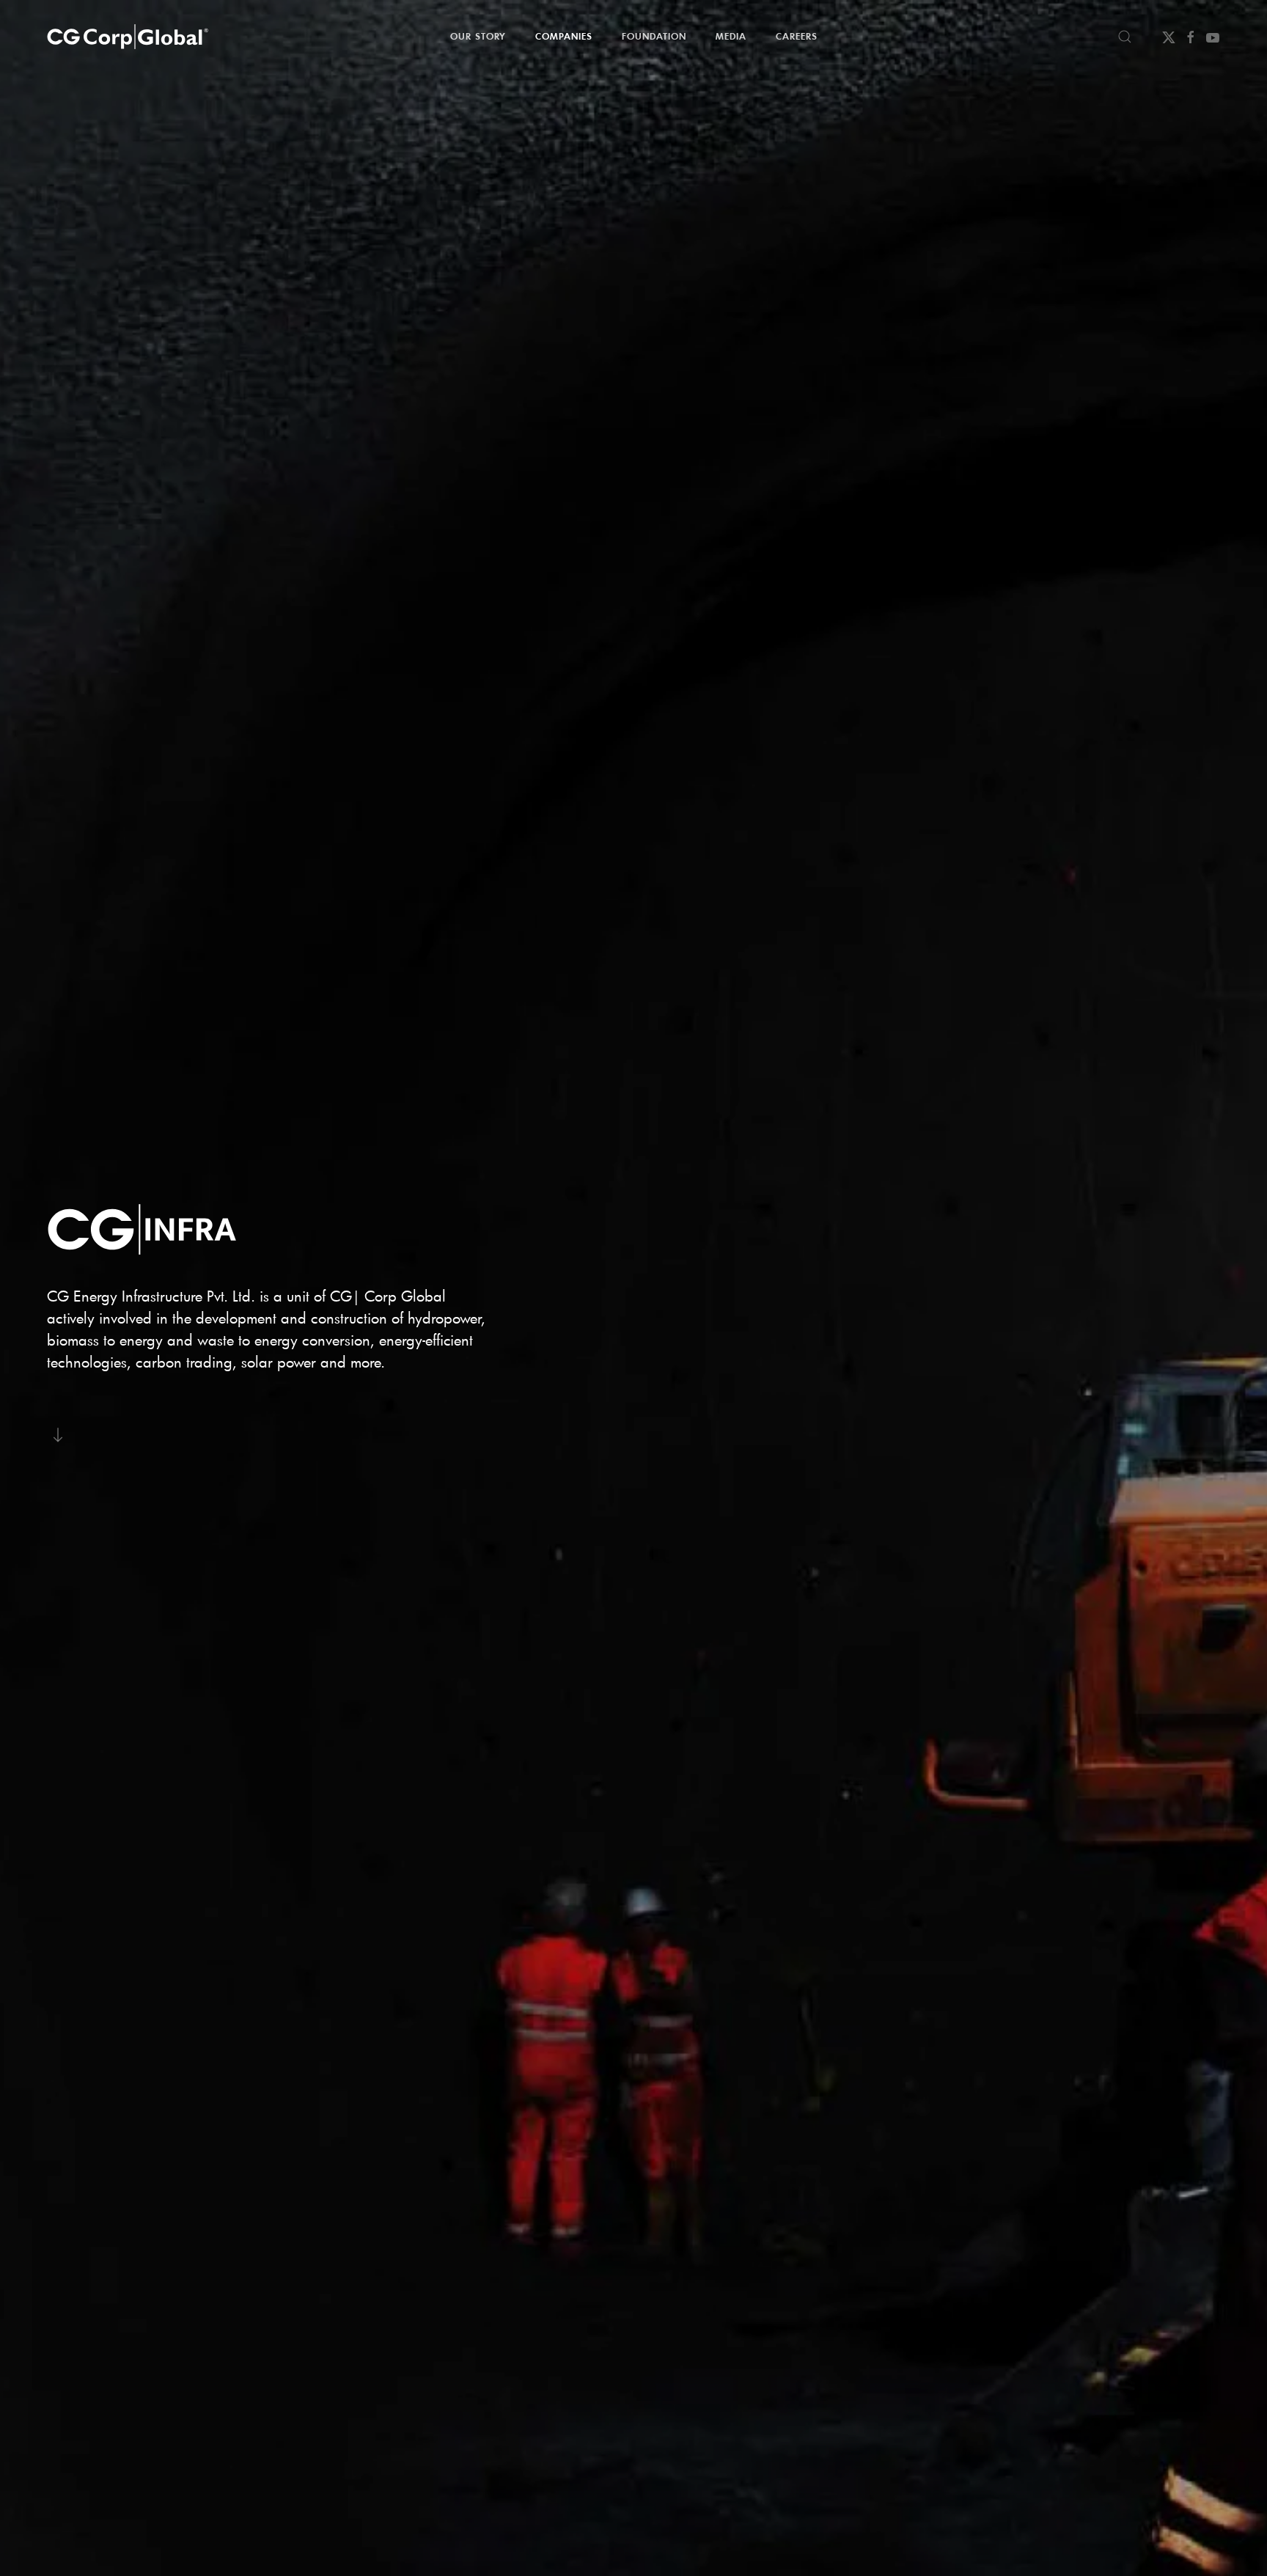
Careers (797, 36)
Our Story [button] (478, 36)
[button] (1125, 37)
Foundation (654, 36)
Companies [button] (564, 36)
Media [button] (731, 36)
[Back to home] (128, 37)
